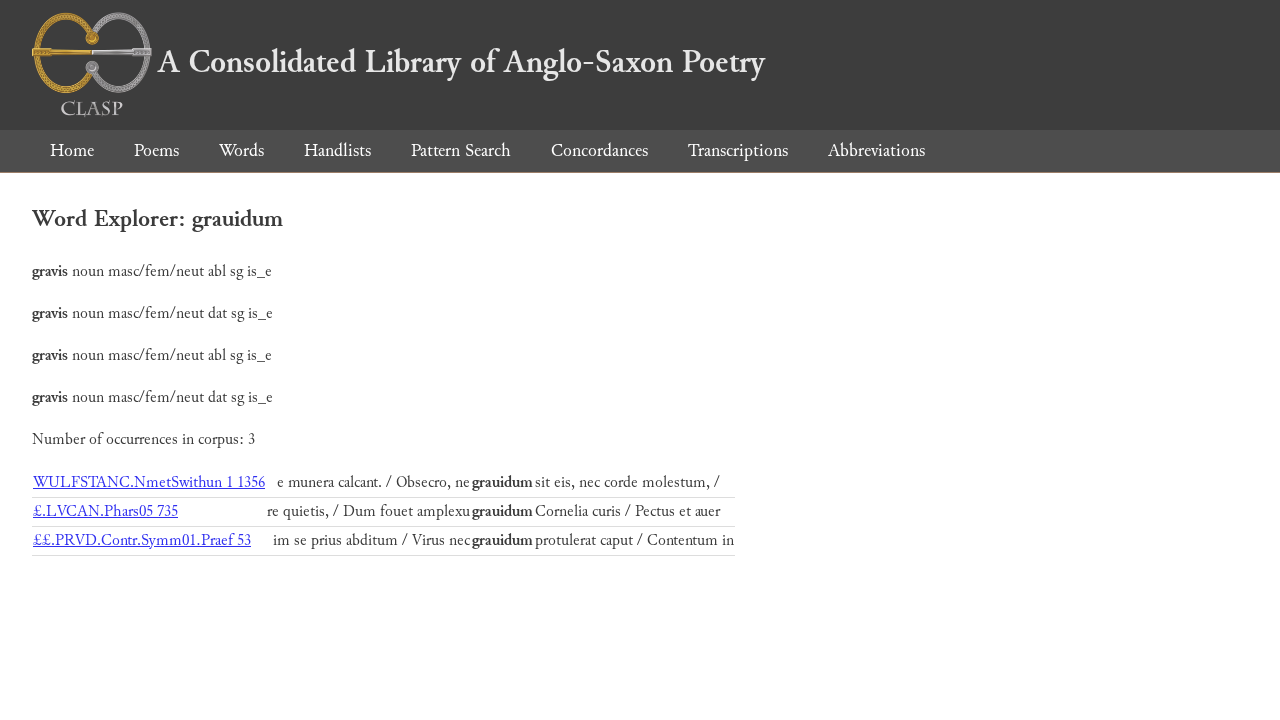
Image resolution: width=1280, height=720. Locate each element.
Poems (156, 150)
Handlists (337, 150)
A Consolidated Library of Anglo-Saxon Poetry (461, 62)
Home (72, 150)
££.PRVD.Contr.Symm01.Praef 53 (142, 540)
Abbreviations (876, 150)
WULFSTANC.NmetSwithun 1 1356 (149, 482)
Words (241, 150)
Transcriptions (738, 150)
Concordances (599, 150)
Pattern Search (461, 150)
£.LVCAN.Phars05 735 (105, 511)
